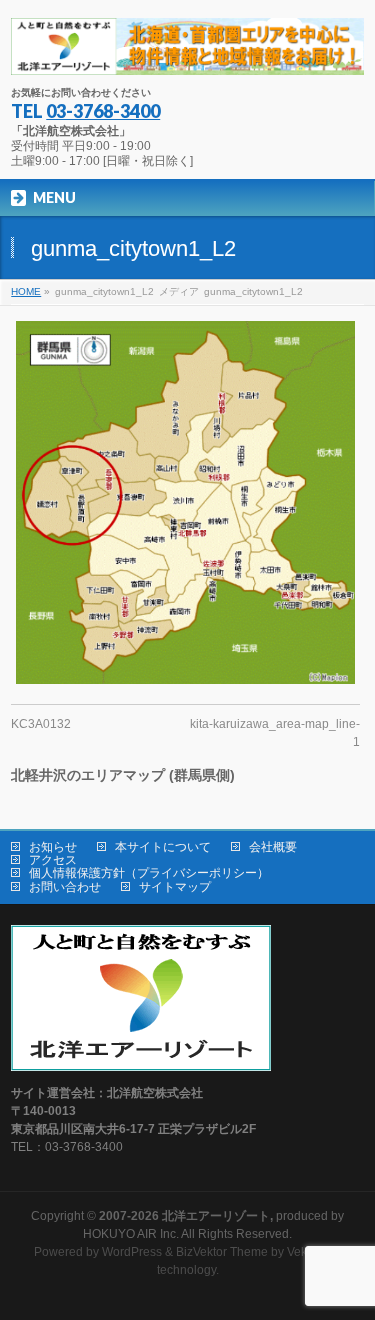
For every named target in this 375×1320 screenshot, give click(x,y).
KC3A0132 (41, 724)
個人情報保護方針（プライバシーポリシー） (149, 873)
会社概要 (273, 847)
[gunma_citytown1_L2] (185, 502)
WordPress (132, 1252)
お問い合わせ (65, 887)
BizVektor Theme (222, 1252)
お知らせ (53, 847)
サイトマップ (175, 887)
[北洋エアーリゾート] (187, 52)
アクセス (53, 860)
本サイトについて (163, 847)
